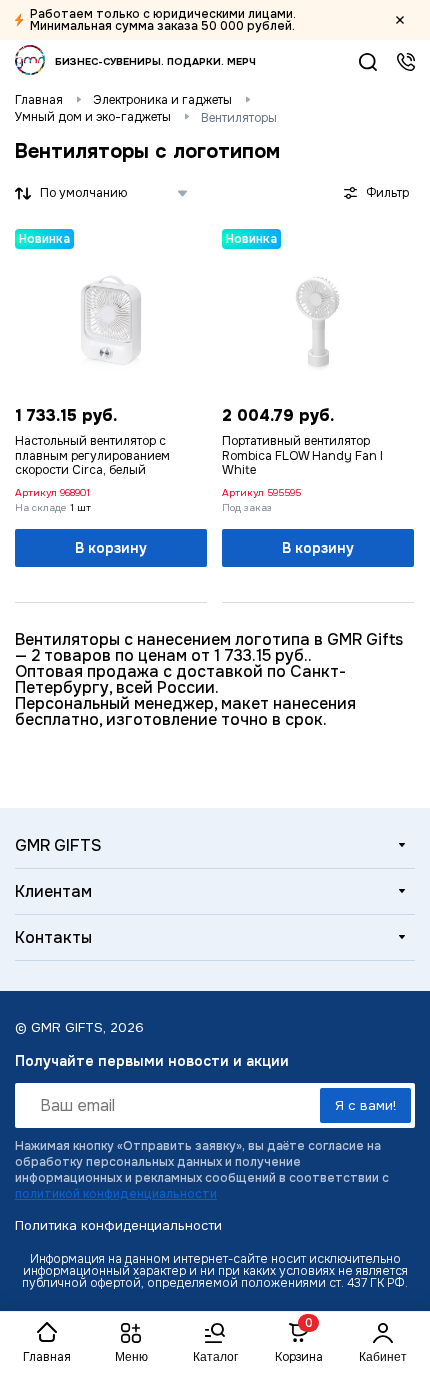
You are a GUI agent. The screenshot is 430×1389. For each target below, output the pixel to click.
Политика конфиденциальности (118, 1225)
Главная (39, 100)
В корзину (111, 548)
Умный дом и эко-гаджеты (93, 117)
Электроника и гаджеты (162, 100)
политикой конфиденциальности (116, 1194)
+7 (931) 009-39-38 (406, 62)
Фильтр (387, 193)
